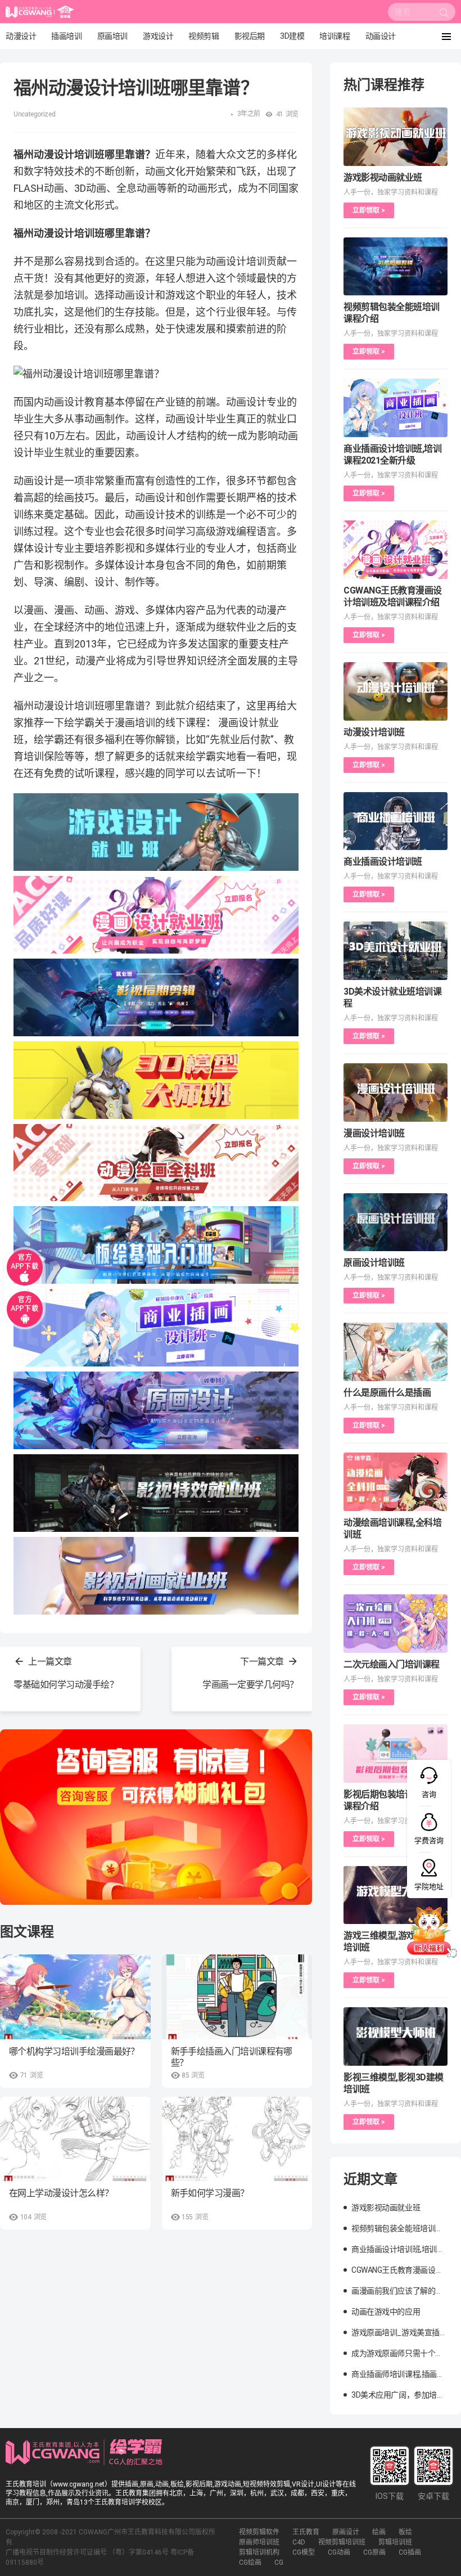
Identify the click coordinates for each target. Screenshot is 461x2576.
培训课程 (335, 36)
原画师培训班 (259, 2542)
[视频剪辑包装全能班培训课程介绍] (396, 267)
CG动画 (339, 2552)
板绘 (405, 2532)
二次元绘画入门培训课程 (392, 1664)
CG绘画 (250, 2562)
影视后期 (250, 36)
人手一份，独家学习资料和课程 (391, 192)
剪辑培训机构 (259, 2552)
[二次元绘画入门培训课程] (396, 1624)
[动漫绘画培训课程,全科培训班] (396, 1482)
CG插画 (410, 2552)
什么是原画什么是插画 (387, 1393)
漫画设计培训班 (374, 1133)
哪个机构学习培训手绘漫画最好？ (74, 2051)
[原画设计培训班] (396, 1222)
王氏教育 (306, 2532)
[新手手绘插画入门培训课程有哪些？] (237, 1997)
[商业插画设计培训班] (396, 821)
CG (279, 2562)
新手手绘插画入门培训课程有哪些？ (232, 2057)
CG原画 (374, 2552)
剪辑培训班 (395, 2542)
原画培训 (112, 36)
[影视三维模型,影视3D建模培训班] (396, 2036)
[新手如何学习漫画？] (237, 2139)
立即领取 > (369, 210)
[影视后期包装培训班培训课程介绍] (396, 1754)
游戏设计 (158, 36)
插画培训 (66, 36)
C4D (299, 2542)
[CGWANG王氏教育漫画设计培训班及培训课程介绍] (396, 550)
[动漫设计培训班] (396, 691)
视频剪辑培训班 (342, 2542)
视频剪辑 (204, 36)
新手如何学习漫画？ (210, 2193)
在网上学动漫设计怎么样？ (61, 2193)
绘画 (379, 2532)
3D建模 (292, 36)
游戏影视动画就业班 (383, 177)
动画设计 (381, 36)
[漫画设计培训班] (396, 1093)
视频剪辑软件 (259, 2532)
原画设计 (346, 2532)
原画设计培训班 (374, 1263)
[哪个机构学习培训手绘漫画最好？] (75, 1997)
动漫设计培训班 (374, 732)
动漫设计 (21, 36)
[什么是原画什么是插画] (396, 1352)
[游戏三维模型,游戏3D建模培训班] (396, 1895)
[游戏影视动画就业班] (396, 137)
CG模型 (304, 2552)
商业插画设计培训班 (383, 862)
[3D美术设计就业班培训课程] (396, 951)
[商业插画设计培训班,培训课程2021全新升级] (396, 408)
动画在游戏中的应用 (386, 2312)
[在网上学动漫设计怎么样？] (75, 2139)
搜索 (444, 15)
